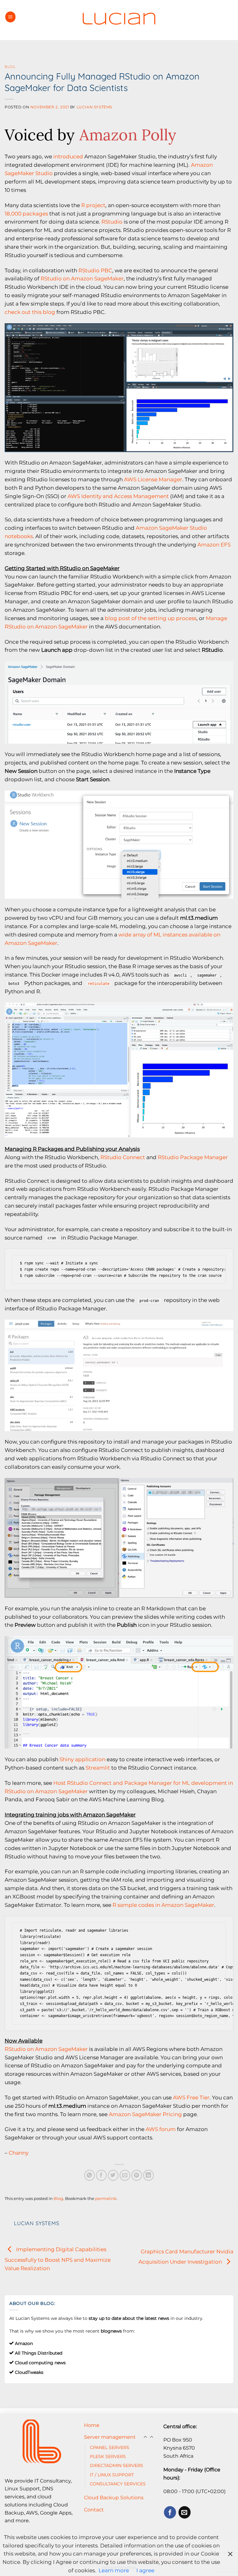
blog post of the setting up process (151, 618)
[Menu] (11, 17)
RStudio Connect (123, 1157)
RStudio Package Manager (193, 1157)
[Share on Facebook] (101, 2175)
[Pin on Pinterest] (137, 2175)
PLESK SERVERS (108, 2456)
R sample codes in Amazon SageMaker (163, 1905)
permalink (106, 2198)
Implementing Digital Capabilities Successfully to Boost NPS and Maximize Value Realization (58, 2259)
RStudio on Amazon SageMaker (82, 279)
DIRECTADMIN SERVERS (117, 2465)
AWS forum (161, 2129)
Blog (10, 67)
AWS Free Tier (191, 2098)
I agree (145, 2570)
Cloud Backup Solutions (114, 2497)
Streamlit (98, 1768)
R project (93, 205)
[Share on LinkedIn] (149, 2175)
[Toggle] (152, 2437)
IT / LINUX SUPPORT (112, 2475)
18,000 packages (26, 214)
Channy (19, 2153)
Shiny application (82, 1759)
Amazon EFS (214, 545)
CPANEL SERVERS (110, 2447)
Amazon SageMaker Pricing (145, 2114)
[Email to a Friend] (125, 2175)
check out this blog (30, 312)
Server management (110, 2437)
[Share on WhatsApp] (90, 2175)
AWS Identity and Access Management (118, 496)
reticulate (99, 984)
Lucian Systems (94, 107)
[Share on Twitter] (113, 2175)
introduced (68, 156)
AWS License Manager (153, 479)
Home (92, 2425)
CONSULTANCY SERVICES (118, 2484)
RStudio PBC (95, 270)
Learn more (114, 2570)
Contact (94, 2510)
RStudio (112, 222)
